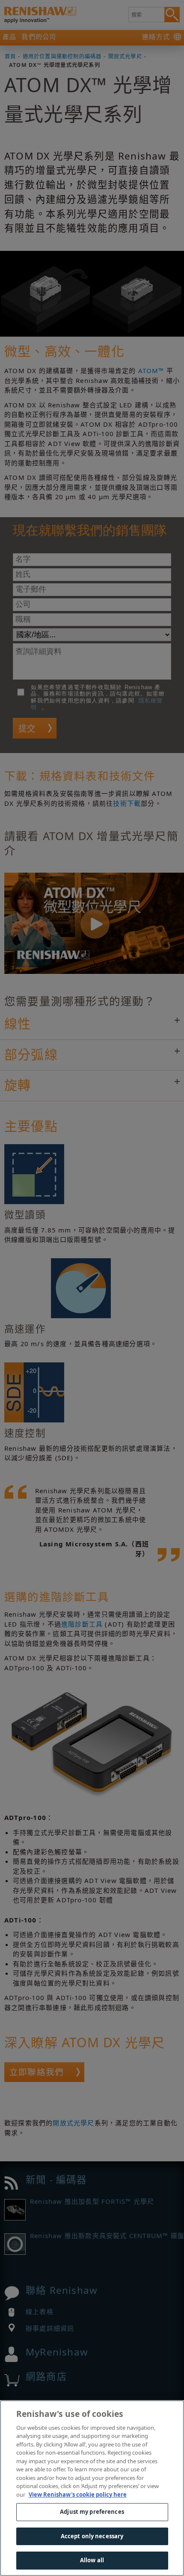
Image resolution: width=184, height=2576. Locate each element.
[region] (92, 2488)
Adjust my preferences (92, 2512)
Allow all (92, 2560)
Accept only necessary (92, 2536)
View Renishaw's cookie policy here (78, 2495)
